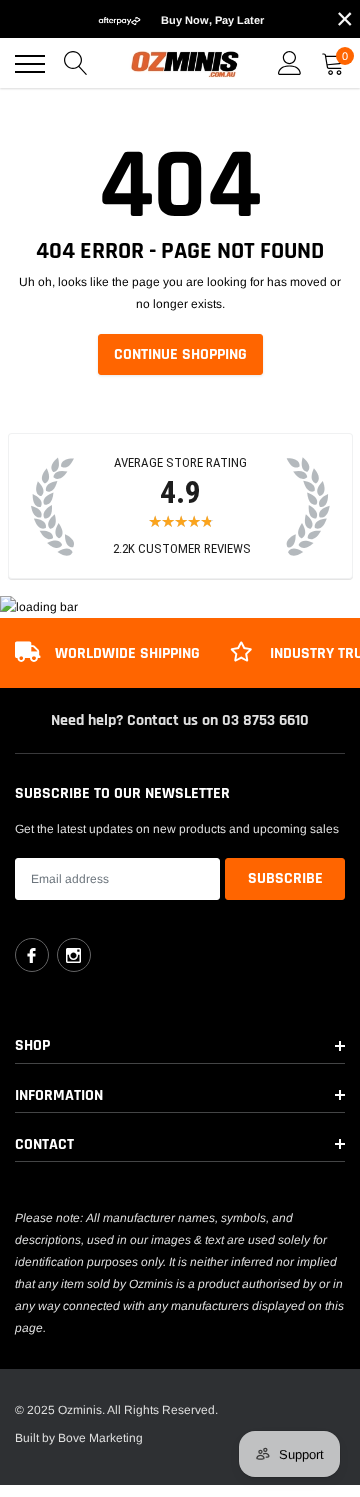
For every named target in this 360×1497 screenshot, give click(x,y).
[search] (76, 64)
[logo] (185, 64)
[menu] (30, 64)
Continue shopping (180, 354)
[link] (32, 955)
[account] (290, 64)
